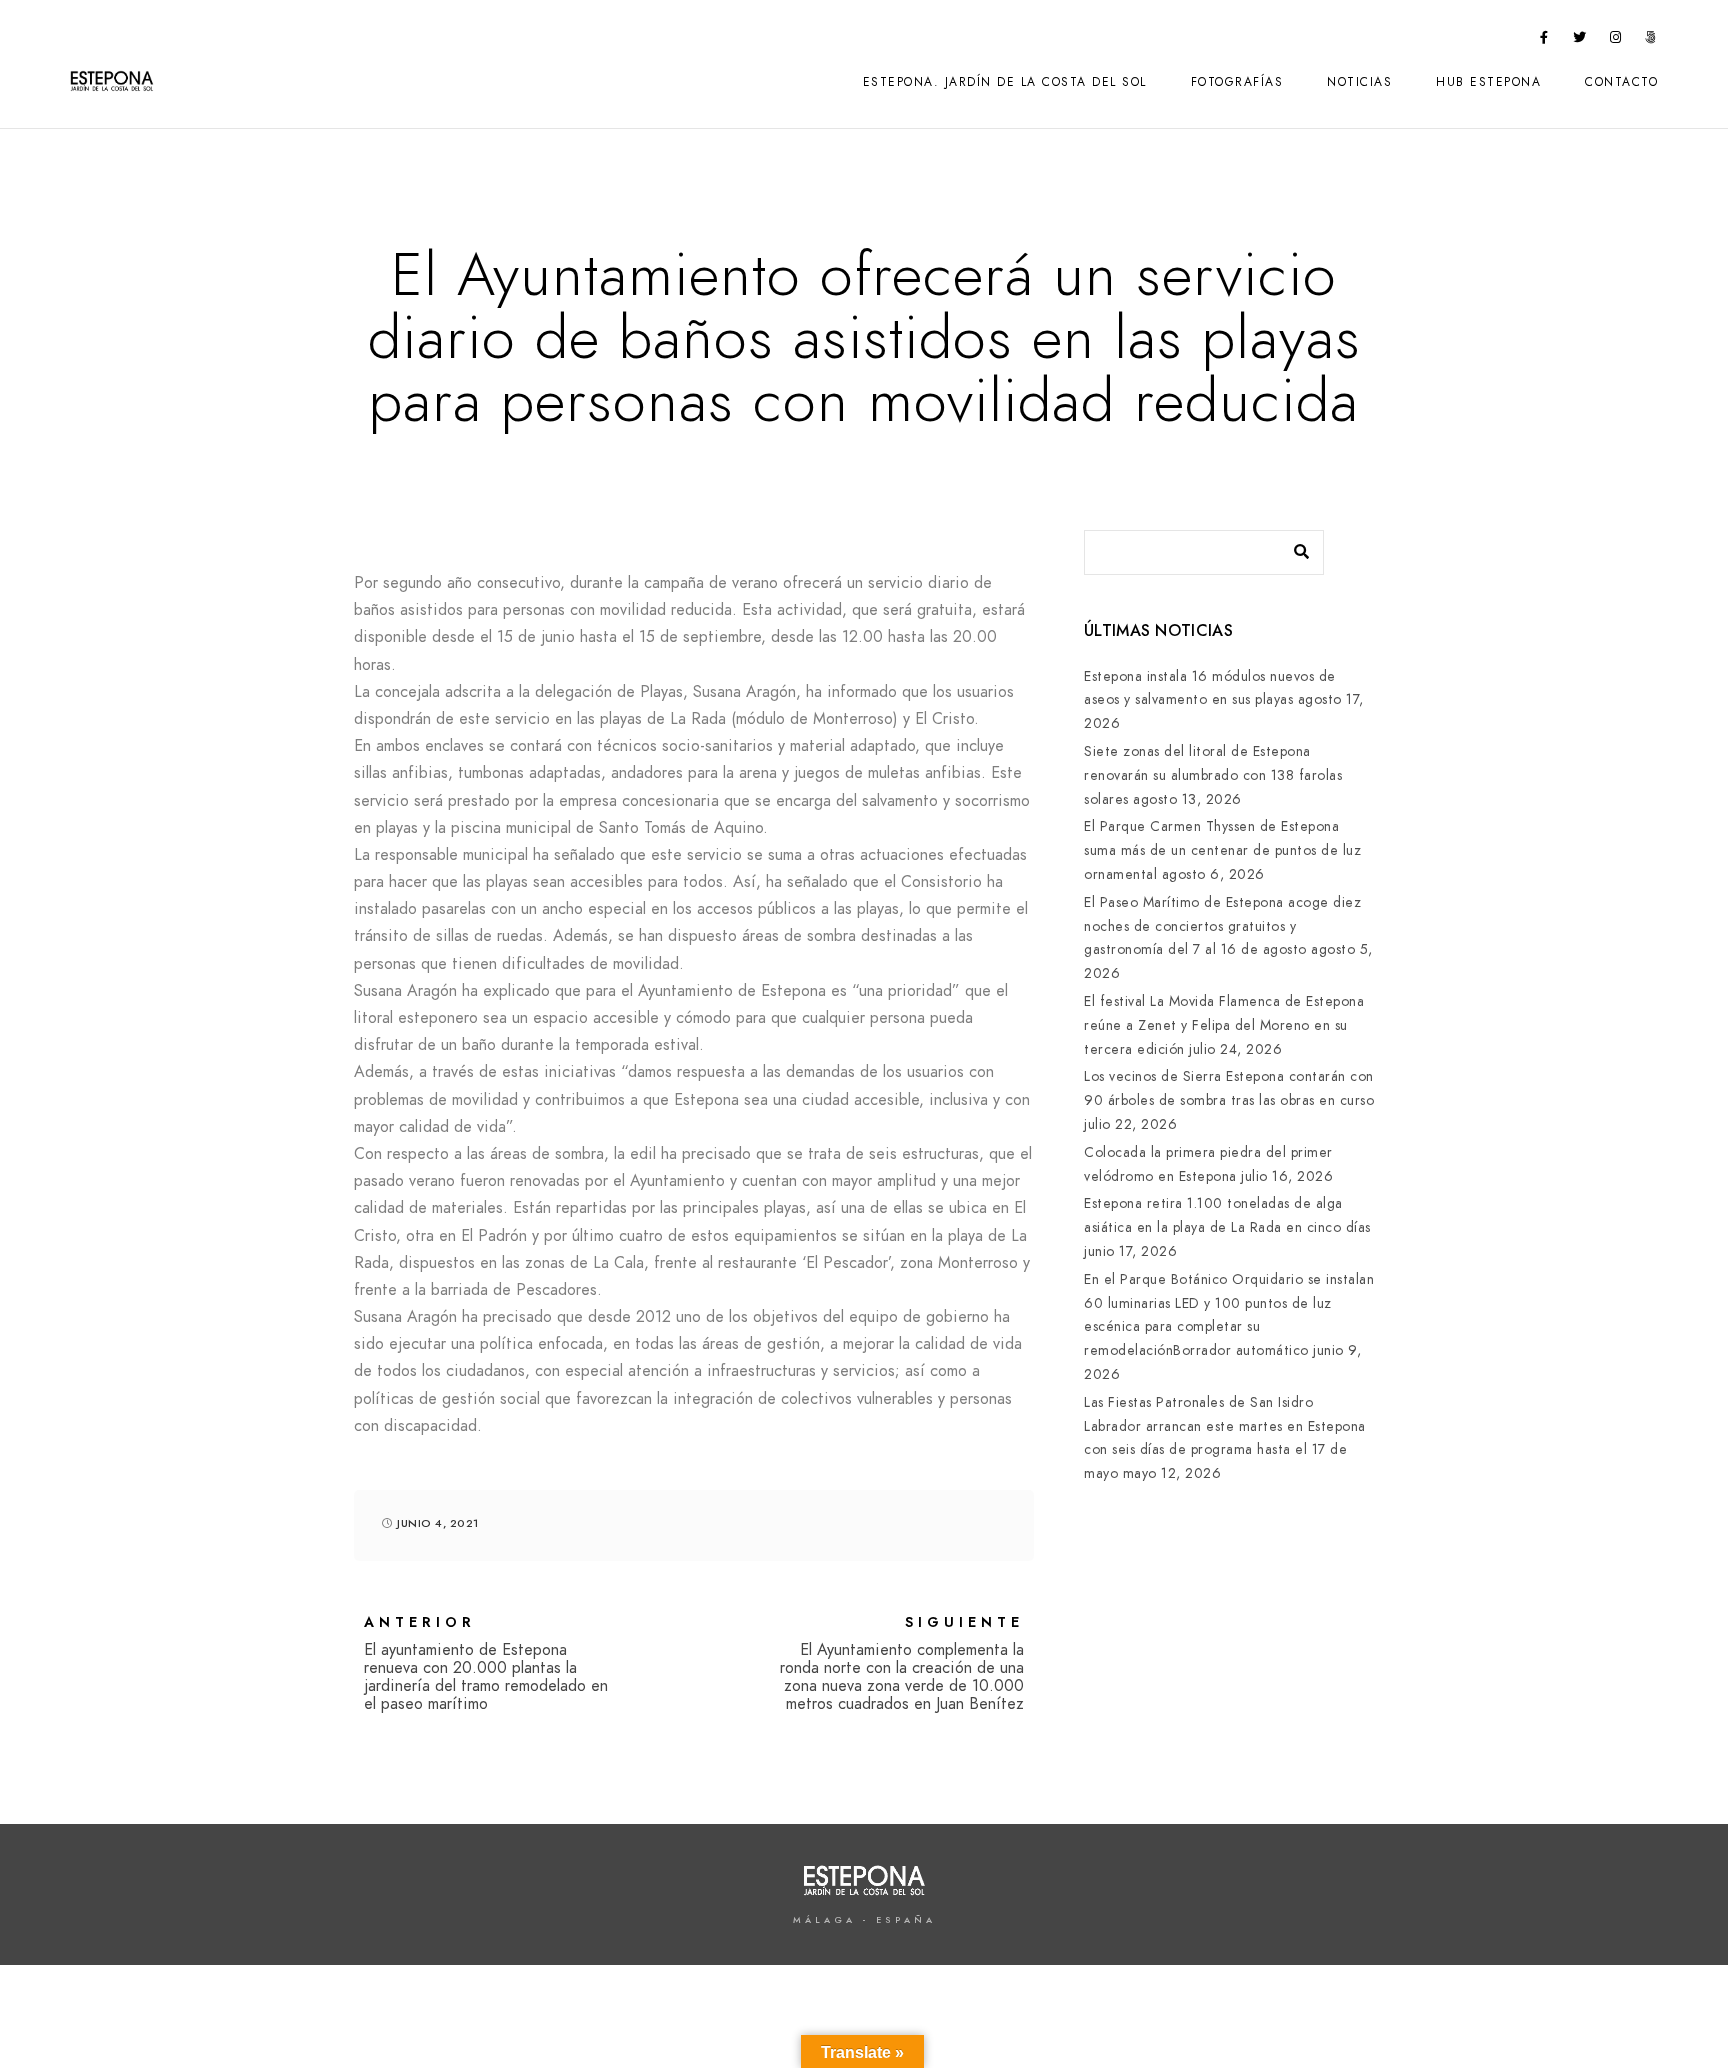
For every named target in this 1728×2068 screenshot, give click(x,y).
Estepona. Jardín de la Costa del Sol (1005, 82)
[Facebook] (1545, 41)
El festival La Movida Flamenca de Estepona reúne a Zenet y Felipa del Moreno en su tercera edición (1224, 1025)
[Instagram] (1616, 41)
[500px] (1651, 41)
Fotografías (1237, 82)
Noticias (1359, 82)
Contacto (1621, 82)
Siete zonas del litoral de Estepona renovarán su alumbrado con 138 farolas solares (1213, 775)
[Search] (1294, 547)
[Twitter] (1580, 41)
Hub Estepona (1488, 82)
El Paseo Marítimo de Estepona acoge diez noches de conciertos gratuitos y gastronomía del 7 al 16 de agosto (1222, 926)
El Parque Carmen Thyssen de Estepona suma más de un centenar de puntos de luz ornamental (1222, 850)
